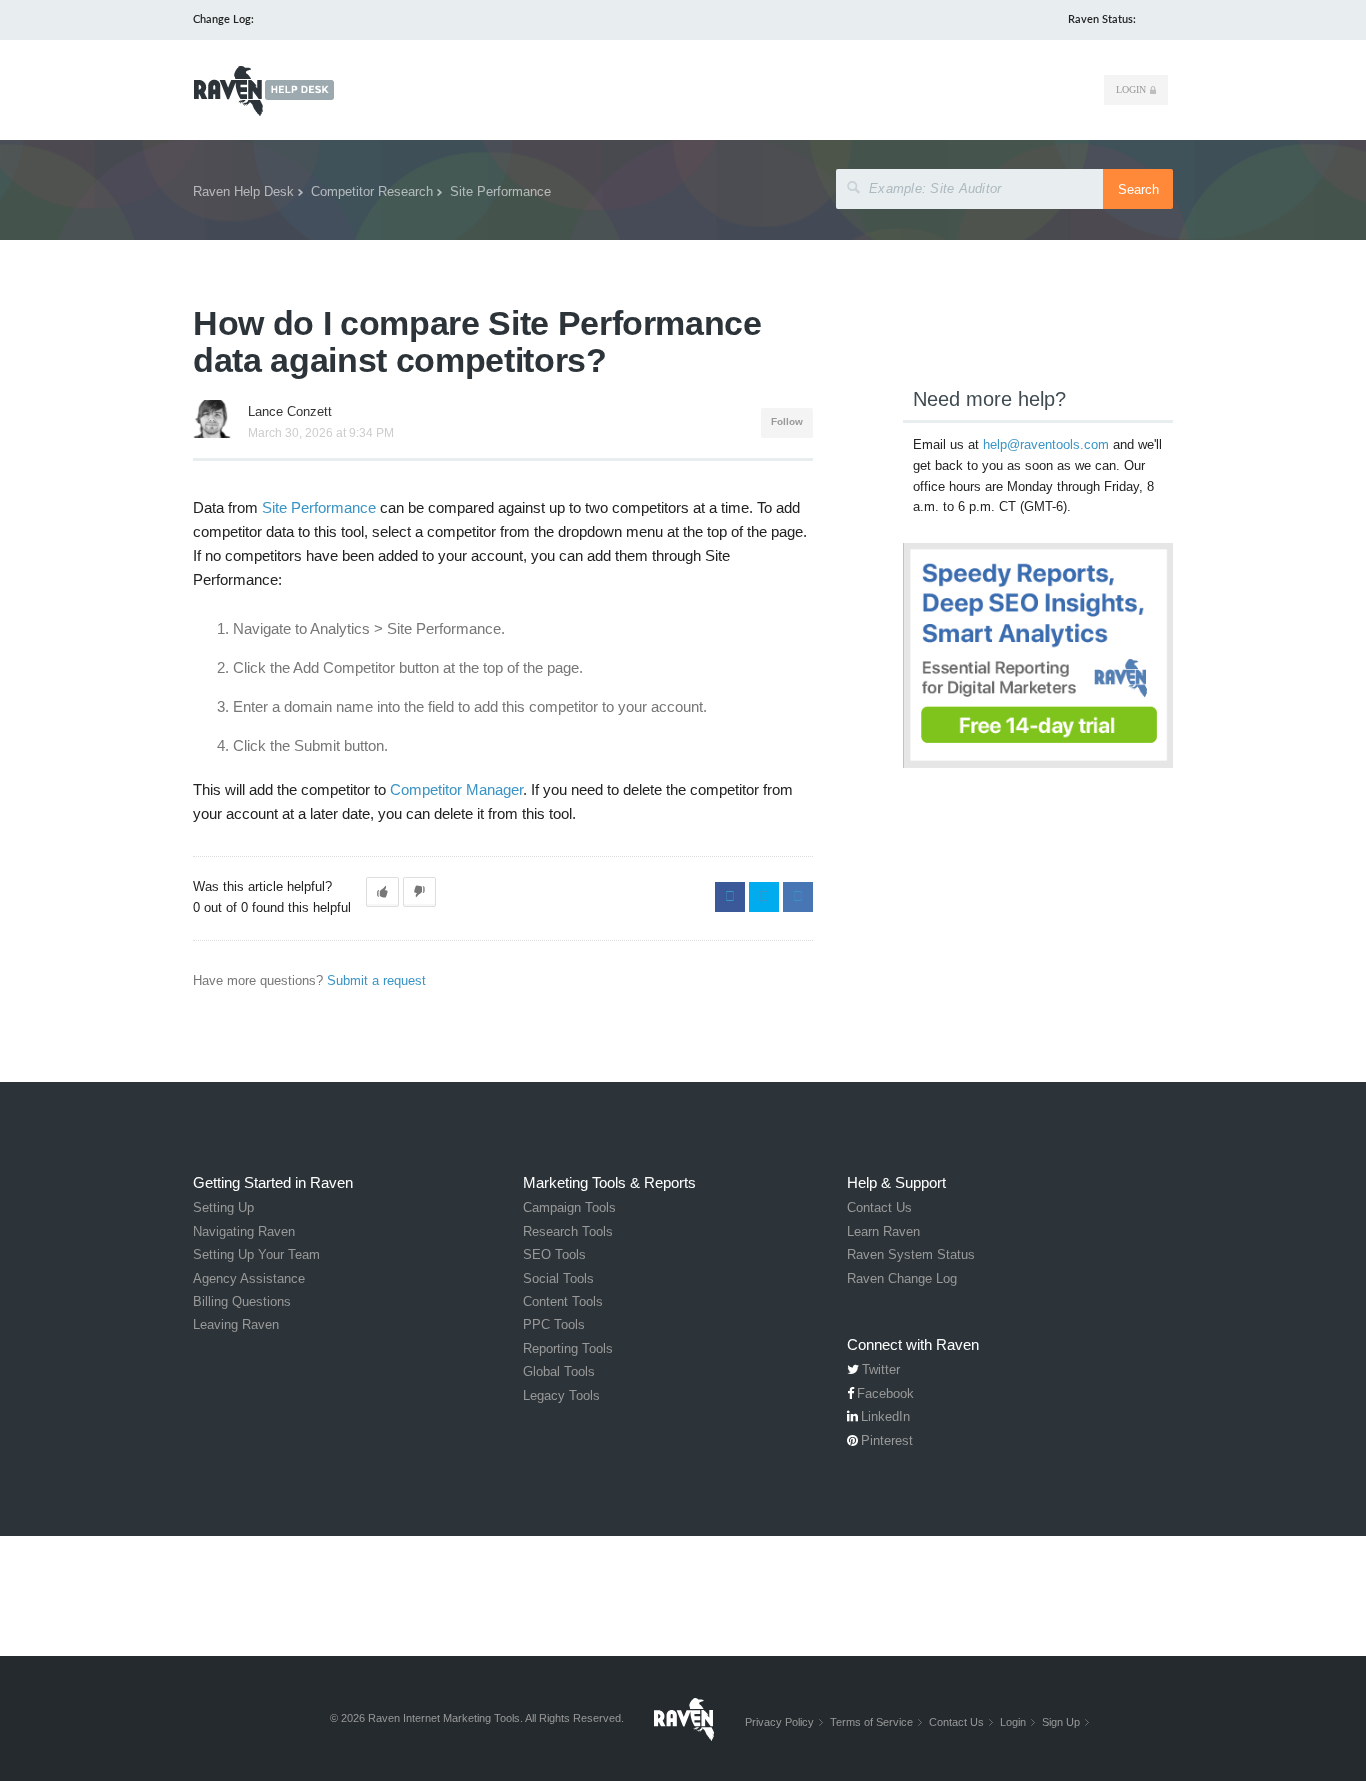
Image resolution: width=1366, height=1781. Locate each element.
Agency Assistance (249, 1278)
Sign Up (1061, 1722)
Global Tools (559, 1371)
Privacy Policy (779, 1722)
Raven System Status (911, 1254)
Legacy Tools (561, 1395)
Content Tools (563, 1301)
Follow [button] (787, 421)
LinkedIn (798, 897)
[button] (382, 892)
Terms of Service (871, 1722)
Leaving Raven (236, 1324)
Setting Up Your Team (256, 1254)
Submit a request (376, 980)
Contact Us (879, 1207)
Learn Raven (883, 1231)
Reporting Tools (568, 1348)
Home (263, 91)
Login (1131, 89)
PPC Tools (554, 1324)
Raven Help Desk (243, 191)
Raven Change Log (902, 1278)
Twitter (764, 897)
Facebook (730, 897)
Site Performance (500, 191)
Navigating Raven (244, 1231)
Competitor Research (372, 191)
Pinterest (887, 1440)
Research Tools (568, 1231)
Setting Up (223, 1207)
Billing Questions (242, 1301)
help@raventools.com (1046, 444)
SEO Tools (554, 1254)
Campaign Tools (569, 1207)
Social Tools (558, 1278)
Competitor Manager (456, 789)
